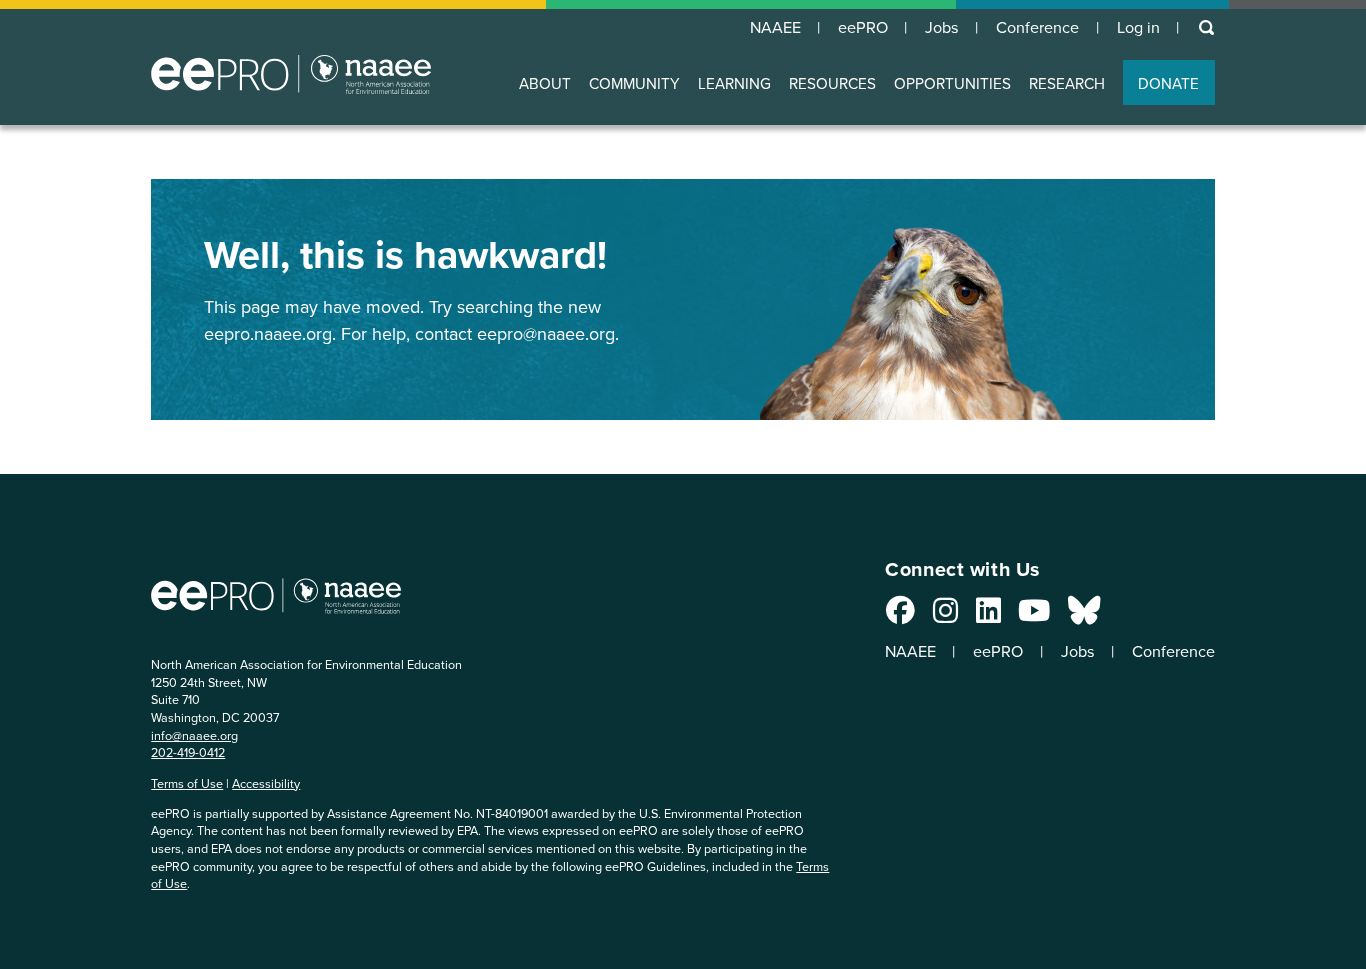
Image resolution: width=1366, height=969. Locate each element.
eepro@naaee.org (546, 334)
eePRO (863, 28)
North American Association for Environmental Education (291, 74)
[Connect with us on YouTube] (1034, 616)
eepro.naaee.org (268, 334)
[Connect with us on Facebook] (900, 616)
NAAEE (775, 28)
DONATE (1168, 83)
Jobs (942, 28)
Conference (1037, 28)
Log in (1138, 28)
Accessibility (266, 783)
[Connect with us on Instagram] (945, 616)
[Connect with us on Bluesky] (1084, 616)
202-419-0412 (188, 752)
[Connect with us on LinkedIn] (988, 616)
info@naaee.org (194, 735)
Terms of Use (187, 783)
